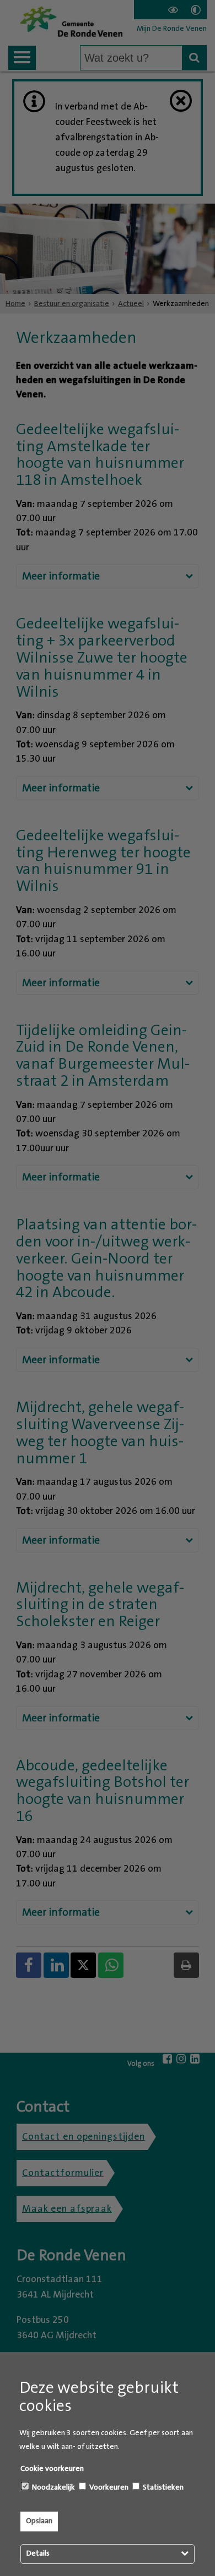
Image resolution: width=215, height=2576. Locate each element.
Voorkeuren (108, 2487)
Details (38, 2553)
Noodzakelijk (53, 2487)
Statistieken (162, 2487)
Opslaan (39, 2521)
